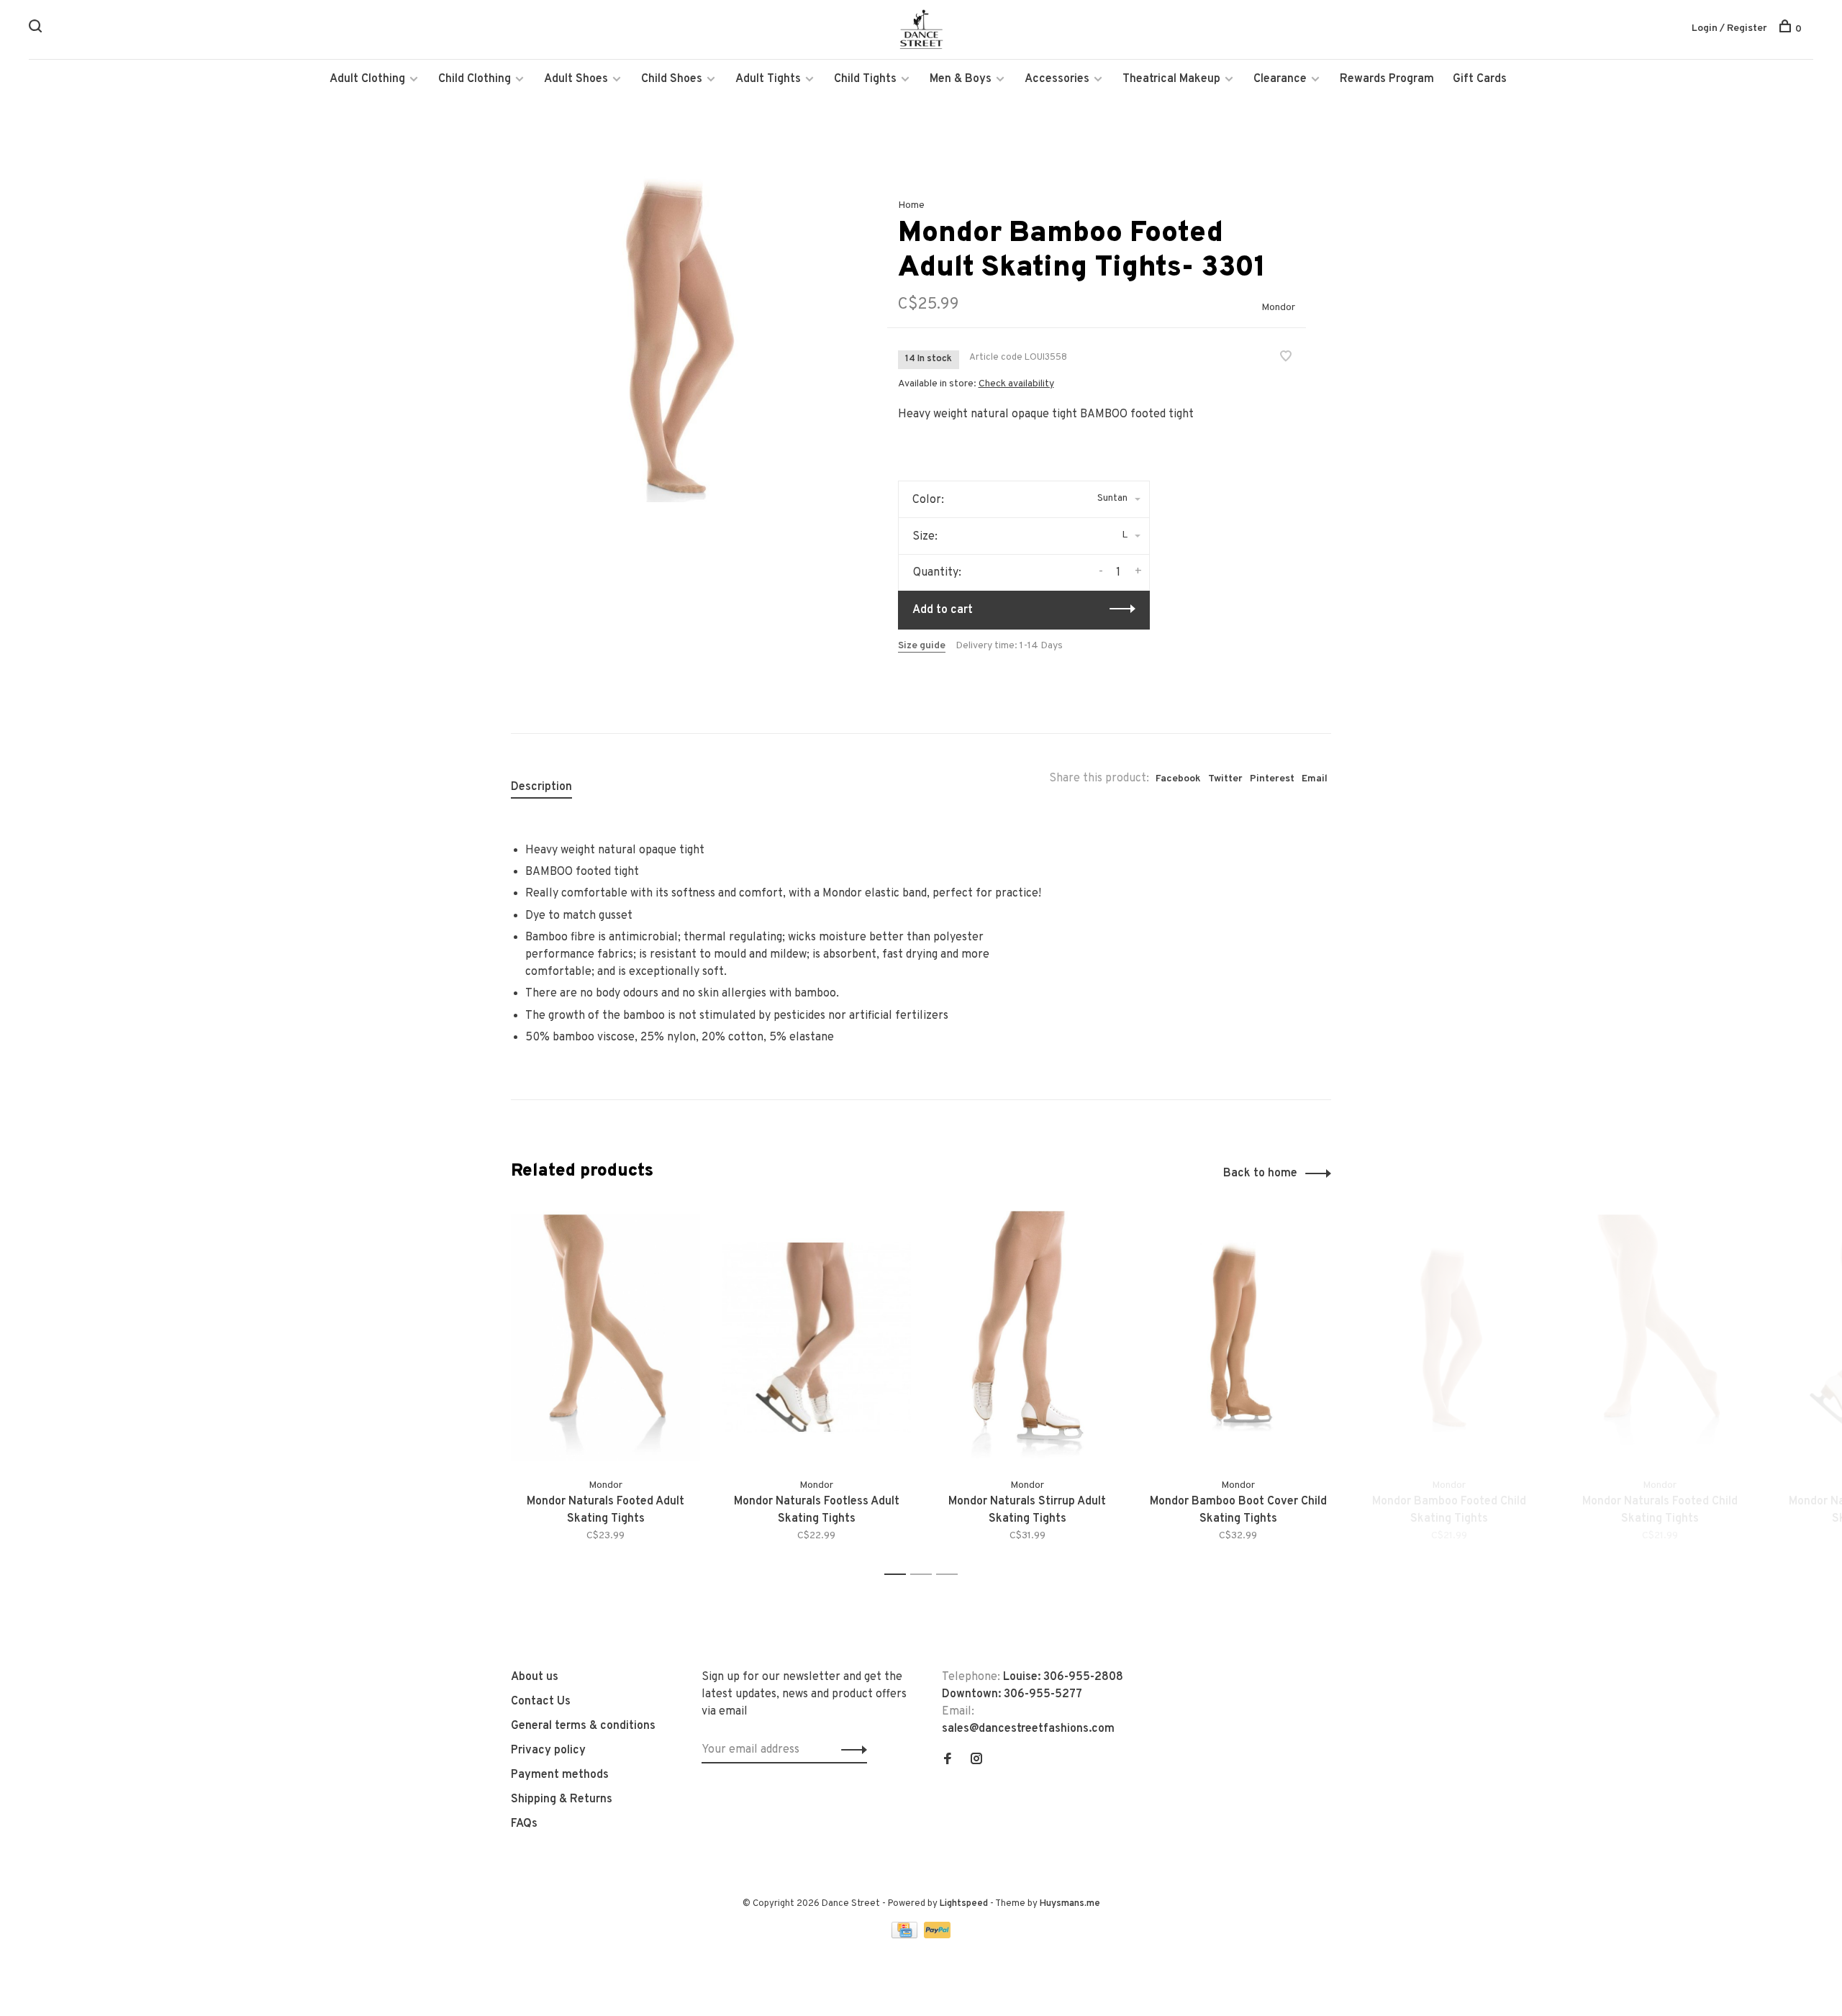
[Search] (37, 29)
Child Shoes (672, 79)
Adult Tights (768, 79)
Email (1315, 779)
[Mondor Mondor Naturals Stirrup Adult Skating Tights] (1027, 1337)
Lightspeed (964, 1904)
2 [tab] (925, 1575)
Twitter (1225, 779)
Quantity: (937, 573)
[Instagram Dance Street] (976, 1761)
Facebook (1178, 779)
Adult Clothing (367, 79)
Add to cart (943, 610)
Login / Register (1729, 28)
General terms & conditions (583, 1726)
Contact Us (541, 1702)
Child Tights (865, 79)
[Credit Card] (906, 1935)
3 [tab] (951, 1575)
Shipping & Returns (562, 1799)
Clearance (1280, 79)
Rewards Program (1387, 79)
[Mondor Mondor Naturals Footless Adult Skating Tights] (816, 1337)
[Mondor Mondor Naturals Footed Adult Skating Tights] (605, 1337)
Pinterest (1272, 779)
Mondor (1278, 308)
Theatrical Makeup (1171, 79)
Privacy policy (548, 1751)
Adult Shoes (576, 79)
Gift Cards (1480, 79)
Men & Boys (961, 79)
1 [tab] (899, 1575)
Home (911, 205)
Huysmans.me (1070, 1904)
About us (535, 1677)
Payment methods (560, 1775)
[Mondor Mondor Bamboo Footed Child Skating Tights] (1449, 1337)
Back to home (1260, 1173)
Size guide (922, 646)
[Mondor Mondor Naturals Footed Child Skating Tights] (1660, 1337)
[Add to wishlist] (1286, 358)
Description (541, 787)
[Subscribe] (850, 1750)
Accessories (1057, 79)
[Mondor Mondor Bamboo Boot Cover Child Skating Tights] (1238, 1337)
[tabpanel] (676, 337)
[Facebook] (948, 1761)
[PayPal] (937, 1935)
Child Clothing (475, 79)
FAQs (524, 1824)
